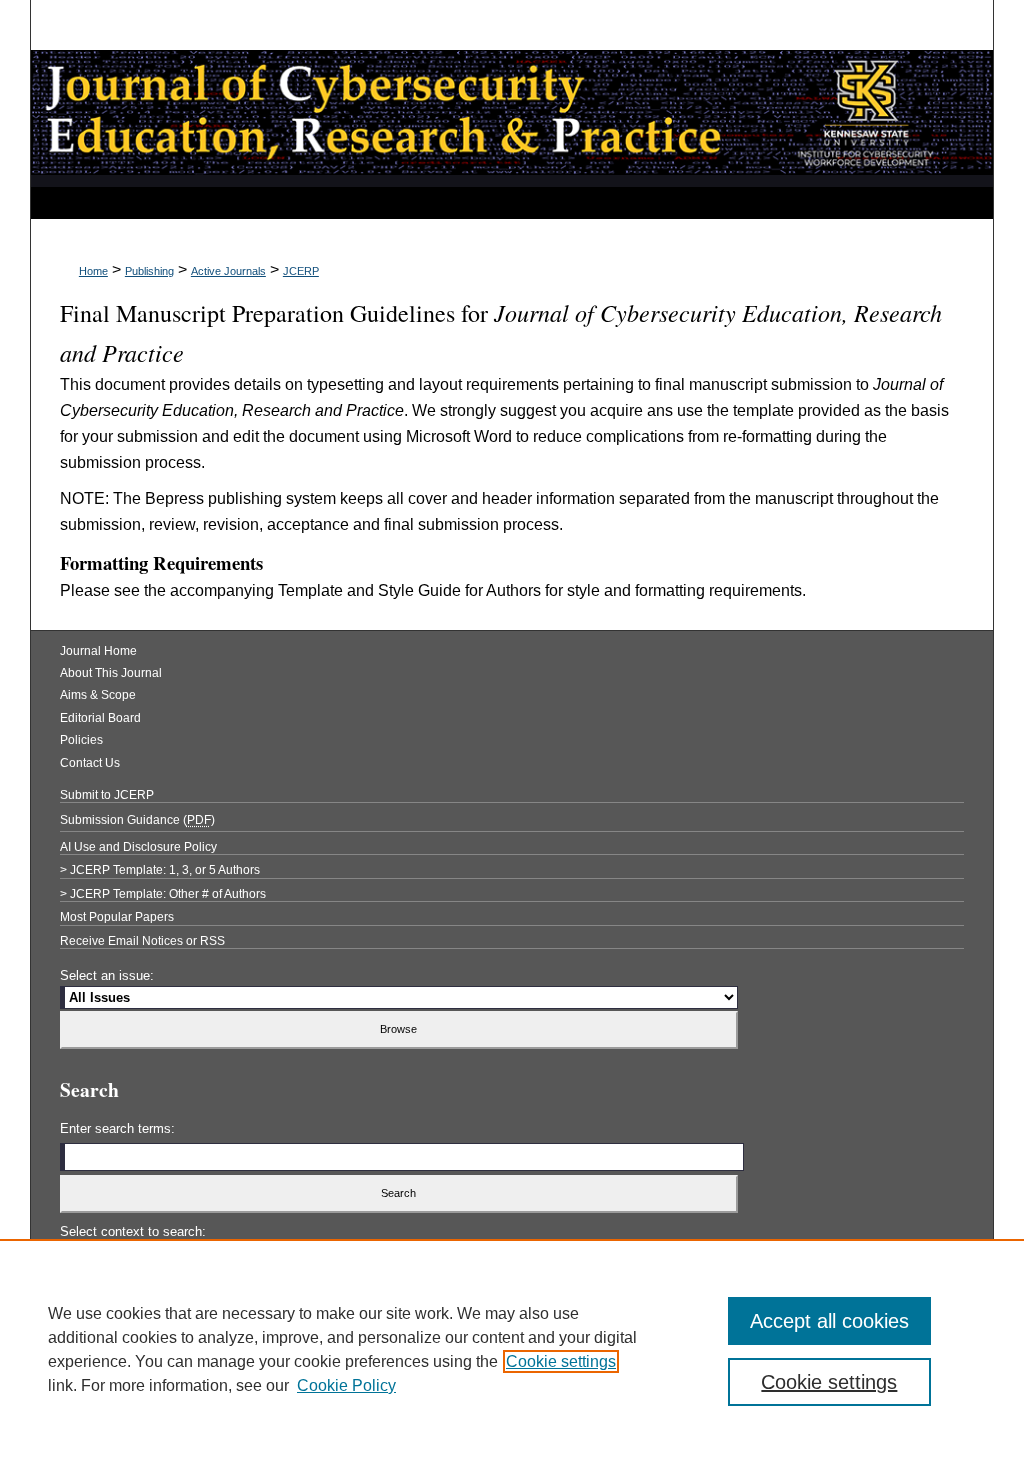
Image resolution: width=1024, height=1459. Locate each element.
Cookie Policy (346, 1385)
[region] (512, 1349)
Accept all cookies (829, 1321)
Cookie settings (561, 1361)
